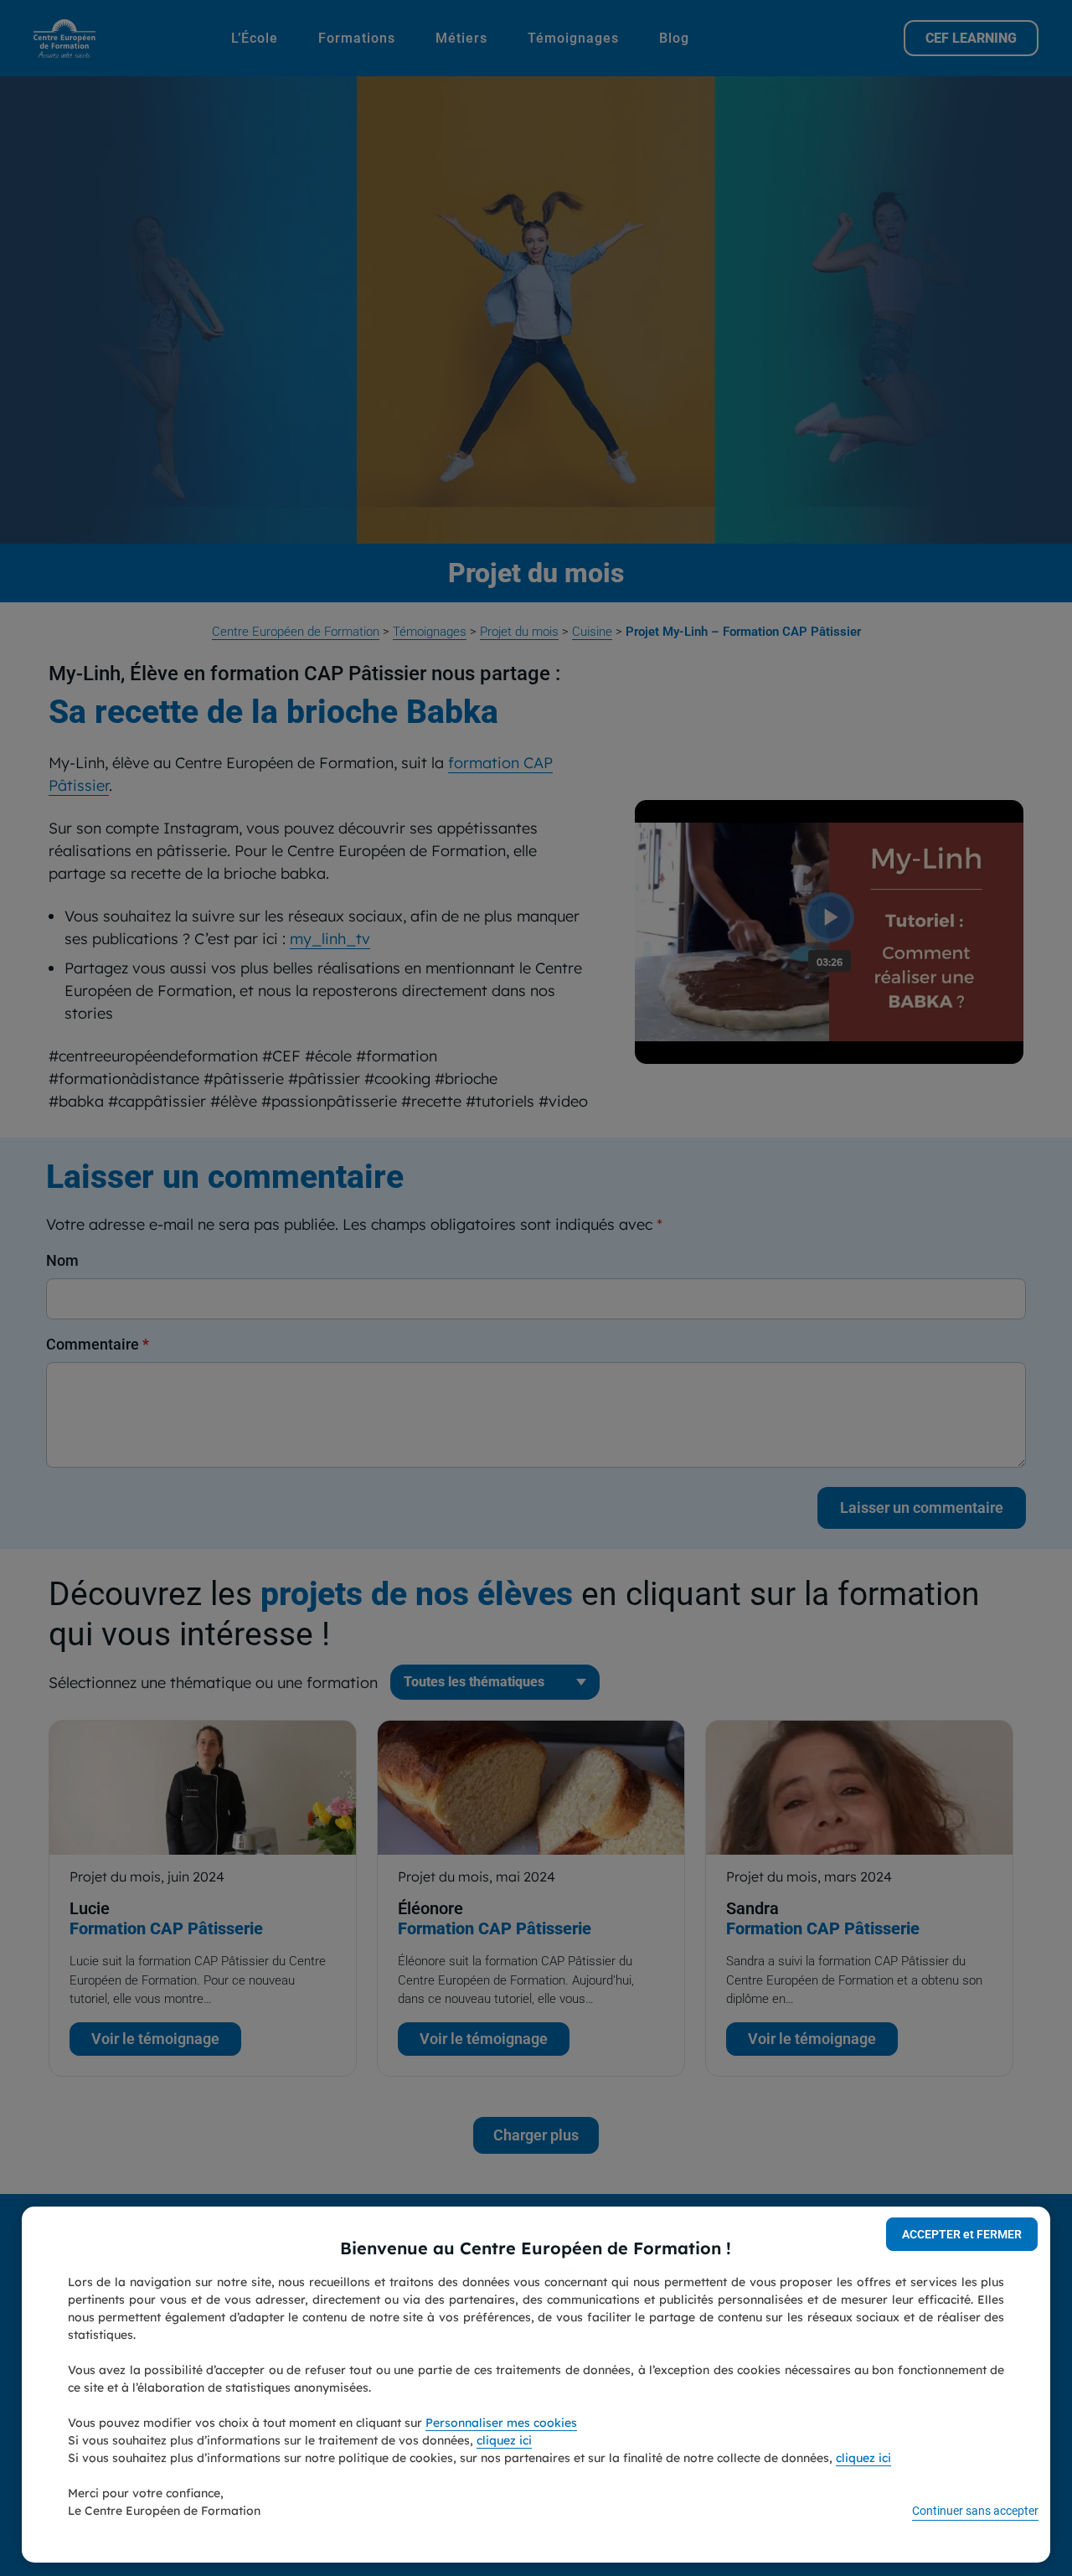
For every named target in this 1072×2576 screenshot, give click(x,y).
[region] (536, 2385)
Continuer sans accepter (975, 2511)
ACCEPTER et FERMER (962, 2234)
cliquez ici (504, 2440)
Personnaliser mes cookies (501, 2423)
